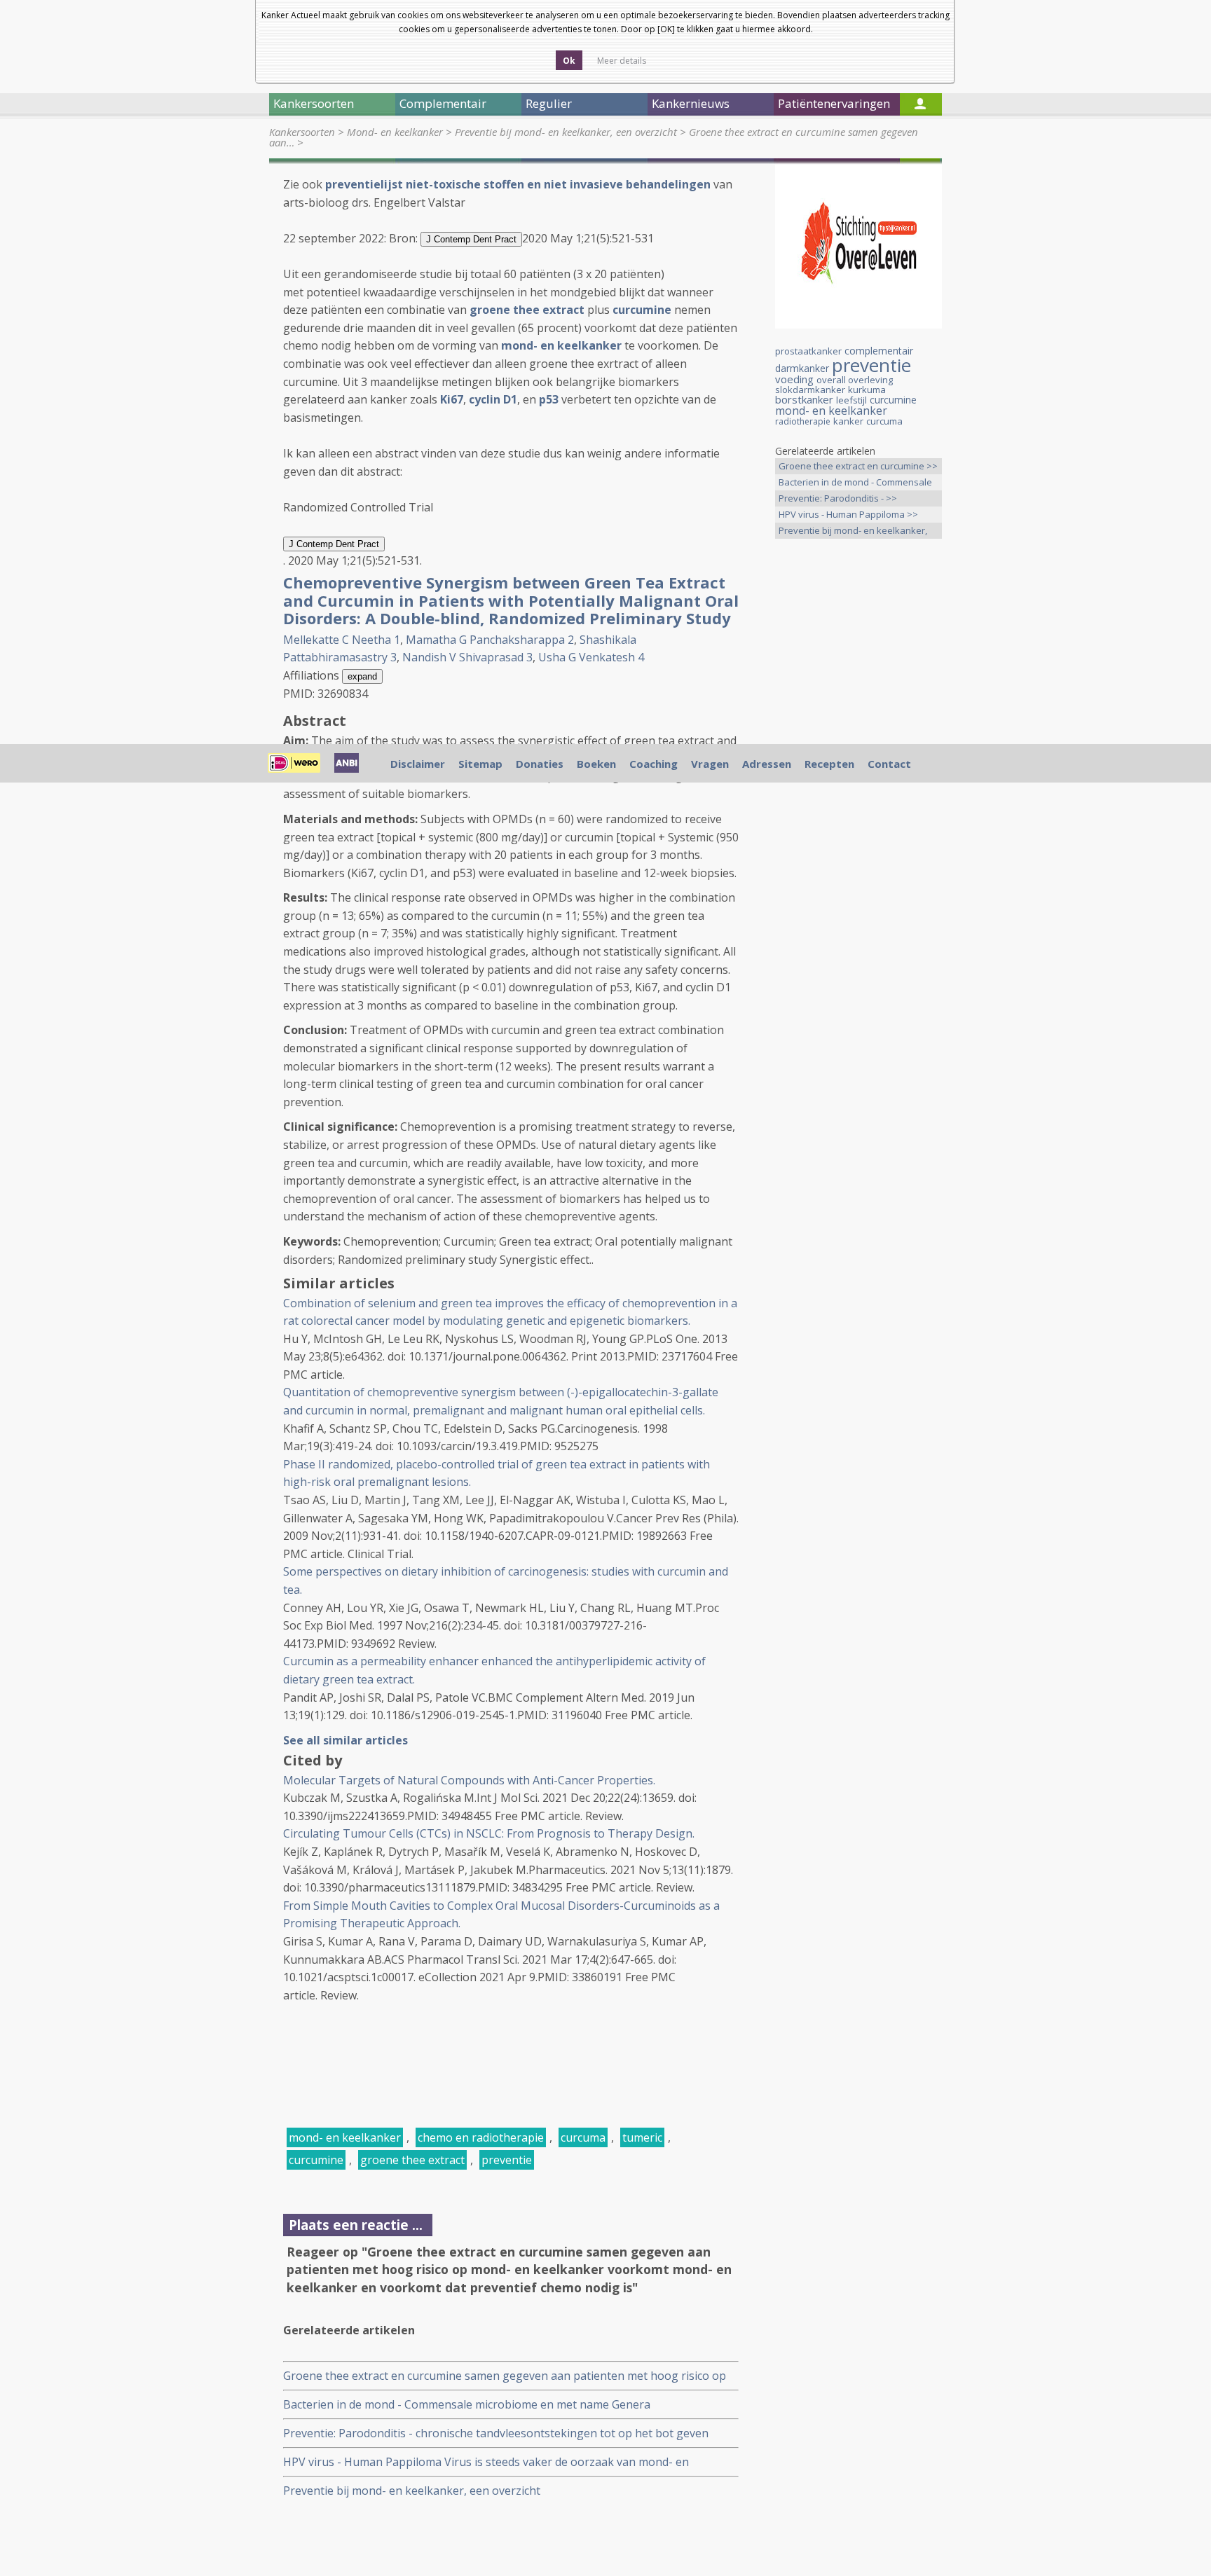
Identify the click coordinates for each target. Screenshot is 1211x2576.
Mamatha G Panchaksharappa (485, 640)
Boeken (596, 764)
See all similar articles (345, 1740)
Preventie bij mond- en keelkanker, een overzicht (566, 132)
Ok (569, 61)
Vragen (710, 764)
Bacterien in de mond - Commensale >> (855, 483)
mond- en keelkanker (561, 345)
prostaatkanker (808, 351)
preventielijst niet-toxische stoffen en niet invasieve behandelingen (518, 184)
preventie (507, 2160)
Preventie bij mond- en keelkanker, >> (853, 531)
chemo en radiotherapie (481, 2137)
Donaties (540, 764)
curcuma (583, 2137)
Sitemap (480, 764)
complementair (879, 351)
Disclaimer (418, 764)
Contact (889, 764)
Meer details (622, 61)
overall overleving (855, 380)
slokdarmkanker (810, 390)
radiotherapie (803, 421)
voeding (794, 379)
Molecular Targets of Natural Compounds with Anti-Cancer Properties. (469, 1780)
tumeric (642, 2137)
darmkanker (802, 368)
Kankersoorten (302, 132)
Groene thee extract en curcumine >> (858, 466)
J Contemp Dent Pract (471, 239)
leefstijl (851, 400)
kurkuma (867, 390)
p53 (549, 399)
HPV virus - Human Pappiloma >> (848, 514)
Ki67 (452, 399)
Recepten (829, 764)
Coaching (654, 764)
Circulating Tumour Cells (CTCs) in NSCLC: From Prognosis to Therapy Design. (489, 1833)
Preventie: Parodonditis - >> (838, 498)
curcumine (316, 2160)
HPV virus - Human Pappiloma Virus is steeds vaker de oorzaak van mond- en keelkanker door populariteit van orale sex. (486, 2462)
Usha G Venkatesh (587, 657)
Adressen (767, 764)
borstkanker (804, 399)
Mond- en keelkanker (395, 132)
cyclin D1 (493, 399)
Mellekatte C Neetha (337, 640)
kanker (848, 421)
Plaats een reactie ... (356, 2225)
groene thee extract (527, 310)
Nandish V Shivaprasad (463, 657)
